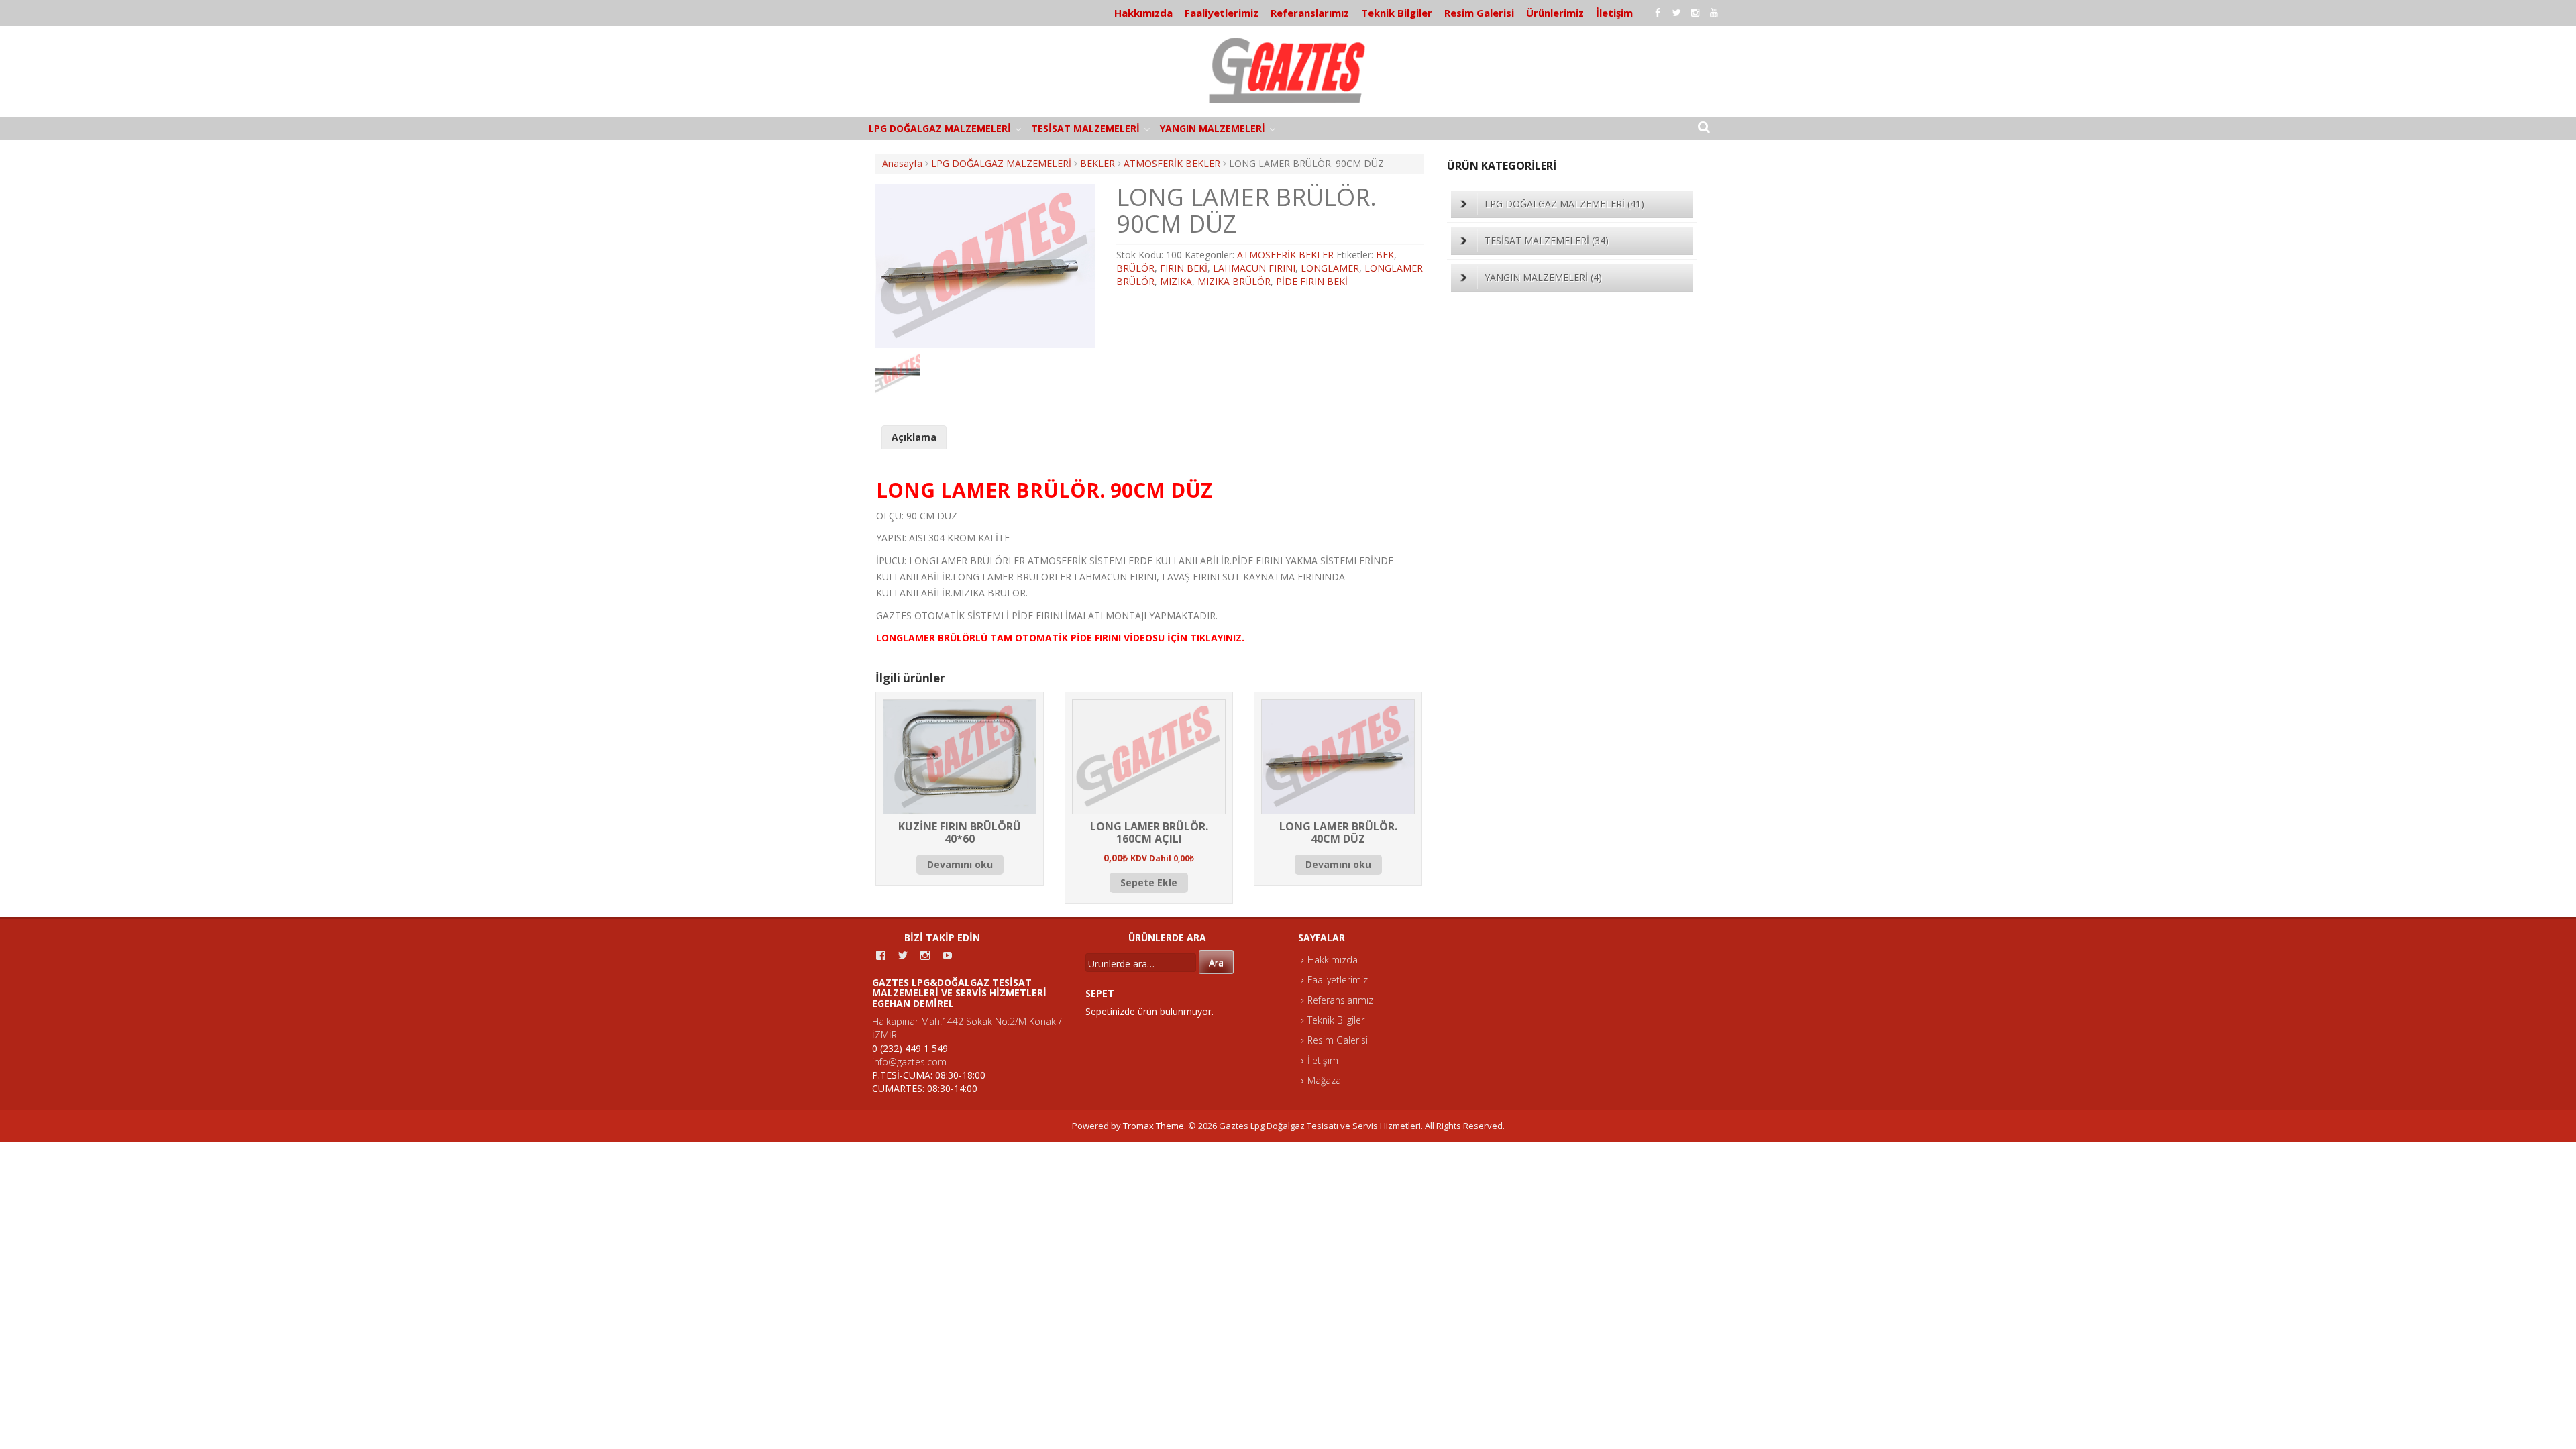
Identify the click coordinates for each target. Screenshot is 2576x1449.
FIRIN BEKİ (1184, 268)
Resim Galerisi (1479, 13)
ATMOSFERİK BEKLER (1172, 163)
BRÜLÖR (1135, 268)
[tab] (914, 437)
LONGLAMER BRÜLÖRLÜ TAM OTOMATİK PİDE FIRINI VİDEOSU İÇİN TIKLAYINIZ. (1060, 638)
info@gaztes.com (909, 1062)
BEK (1385, 255)
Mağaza (1324, 1080)
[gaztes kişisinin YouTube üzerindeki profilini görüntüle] (947, 955)
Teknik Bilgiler (1397, 13)
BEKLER (1097, 163)
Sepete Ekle (1149, 882)
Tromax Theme (1153, 1126)
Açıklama (914, 437)
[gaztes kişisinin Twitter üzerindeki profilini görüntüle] (903, 955)
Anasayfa (902, 163)
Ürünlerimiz (1555, 13)
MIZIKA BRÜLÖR (1234, 281)
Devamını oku (960, 864)
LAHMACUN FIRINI (1254, 268)
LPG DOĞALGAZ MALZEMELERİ (940, 128)
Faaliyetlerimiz (1222, 13)
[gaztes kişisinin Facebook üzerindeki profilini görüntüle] (881, 955)
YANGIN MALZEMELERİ (1213, 128)
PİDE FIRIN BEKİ (1312, 281)
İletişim (1614, 13)
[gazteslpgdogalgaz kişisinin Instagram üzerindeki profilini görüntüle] (925, 955)
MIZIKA (1176, 281)
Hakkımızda (1143, 13)
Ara (1216, 962)
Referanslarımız (1310, 13)
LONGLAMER (1330, 268)
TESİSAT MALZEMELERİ (1085, 128)
